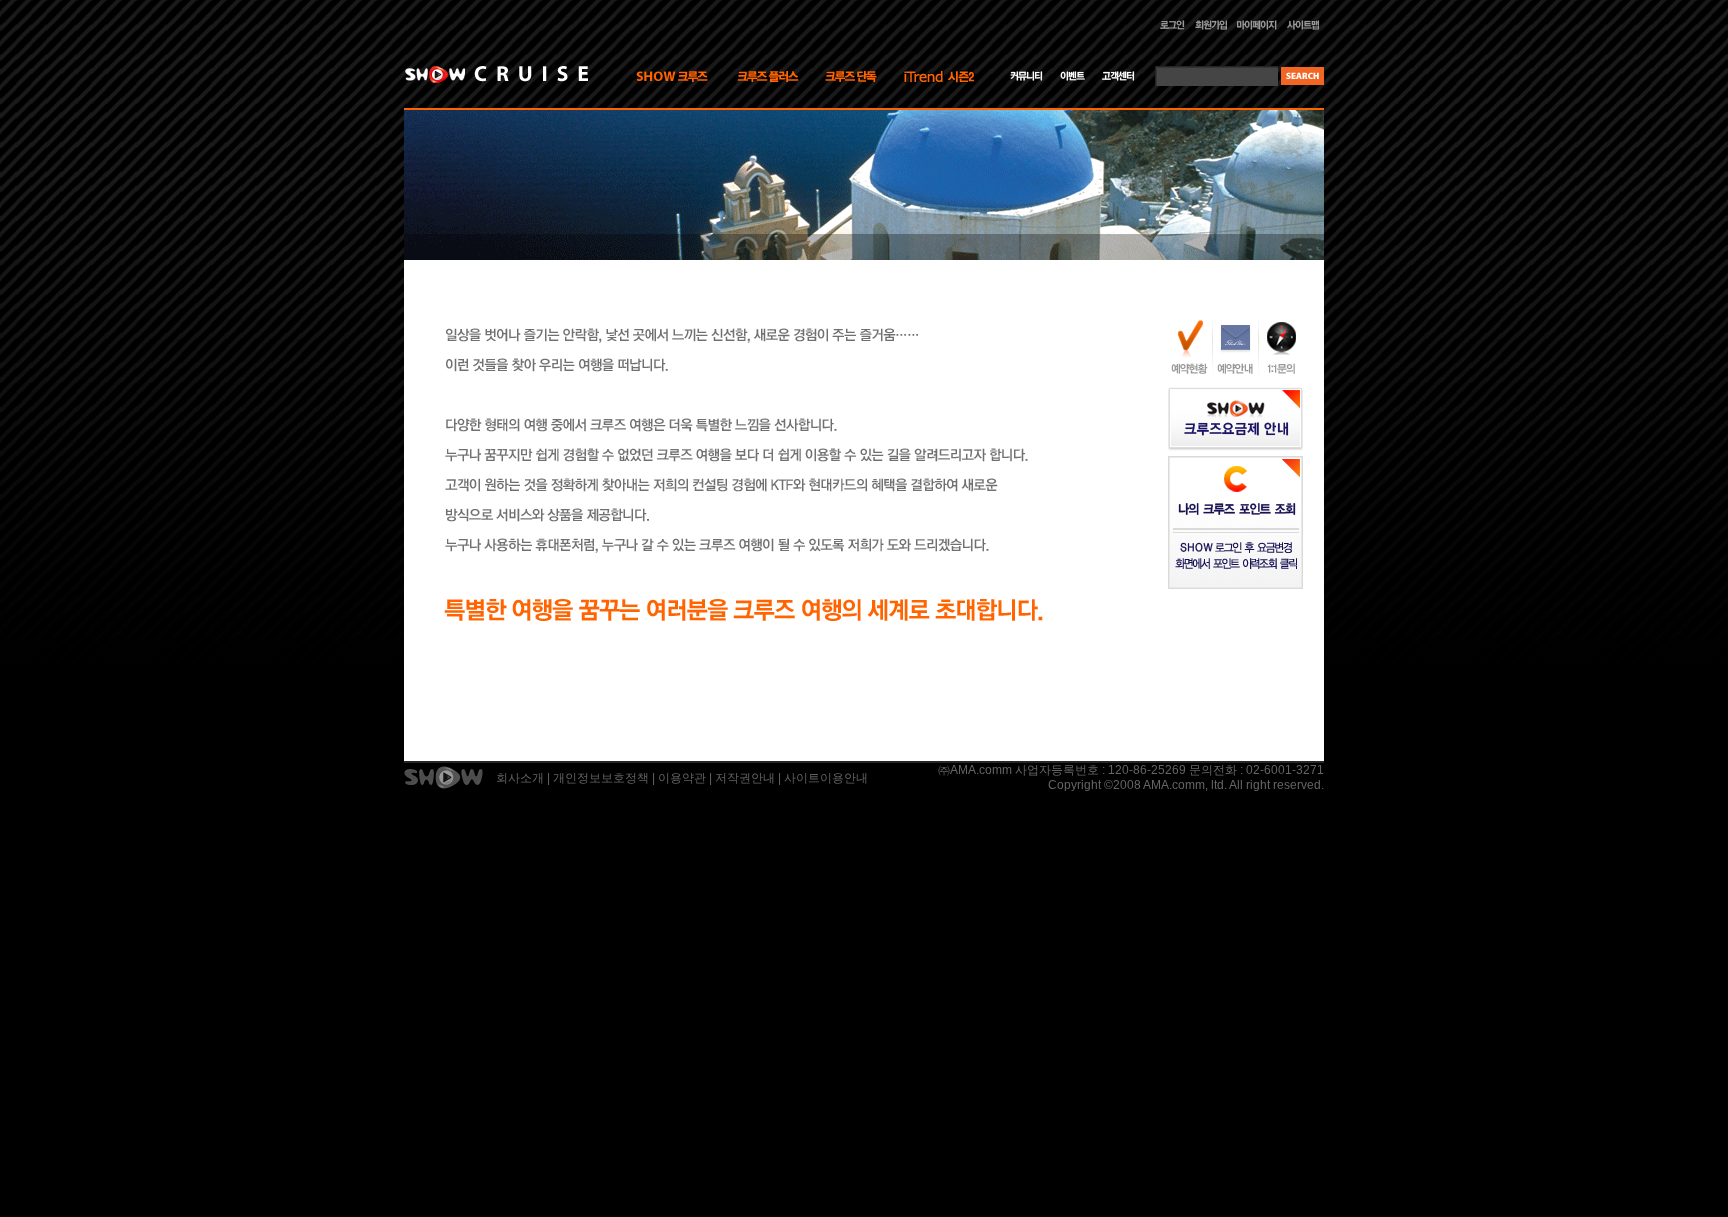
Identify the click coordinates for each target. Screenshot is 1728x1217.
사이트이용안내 (826, 778)
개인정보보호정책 (601, 778)
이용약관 (682, 778)
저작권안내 (745, 778)
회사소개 (520, 778)
